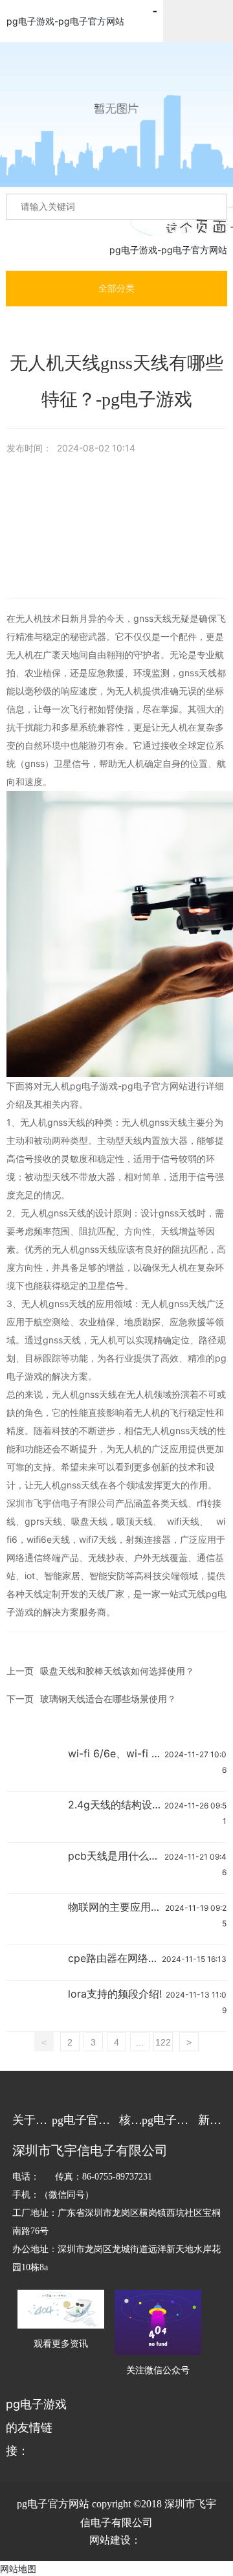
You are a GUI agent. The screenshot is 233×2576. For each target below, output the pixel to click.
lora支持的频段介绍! (115, 1994)
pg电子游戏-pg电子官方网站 (65, 21)
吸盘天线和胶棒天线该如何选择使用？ (117, 1671)
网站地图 (18, 2569)
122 (163, 2042)
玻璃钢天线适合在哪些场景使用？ (108, 1699)
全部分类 (116, 288)
